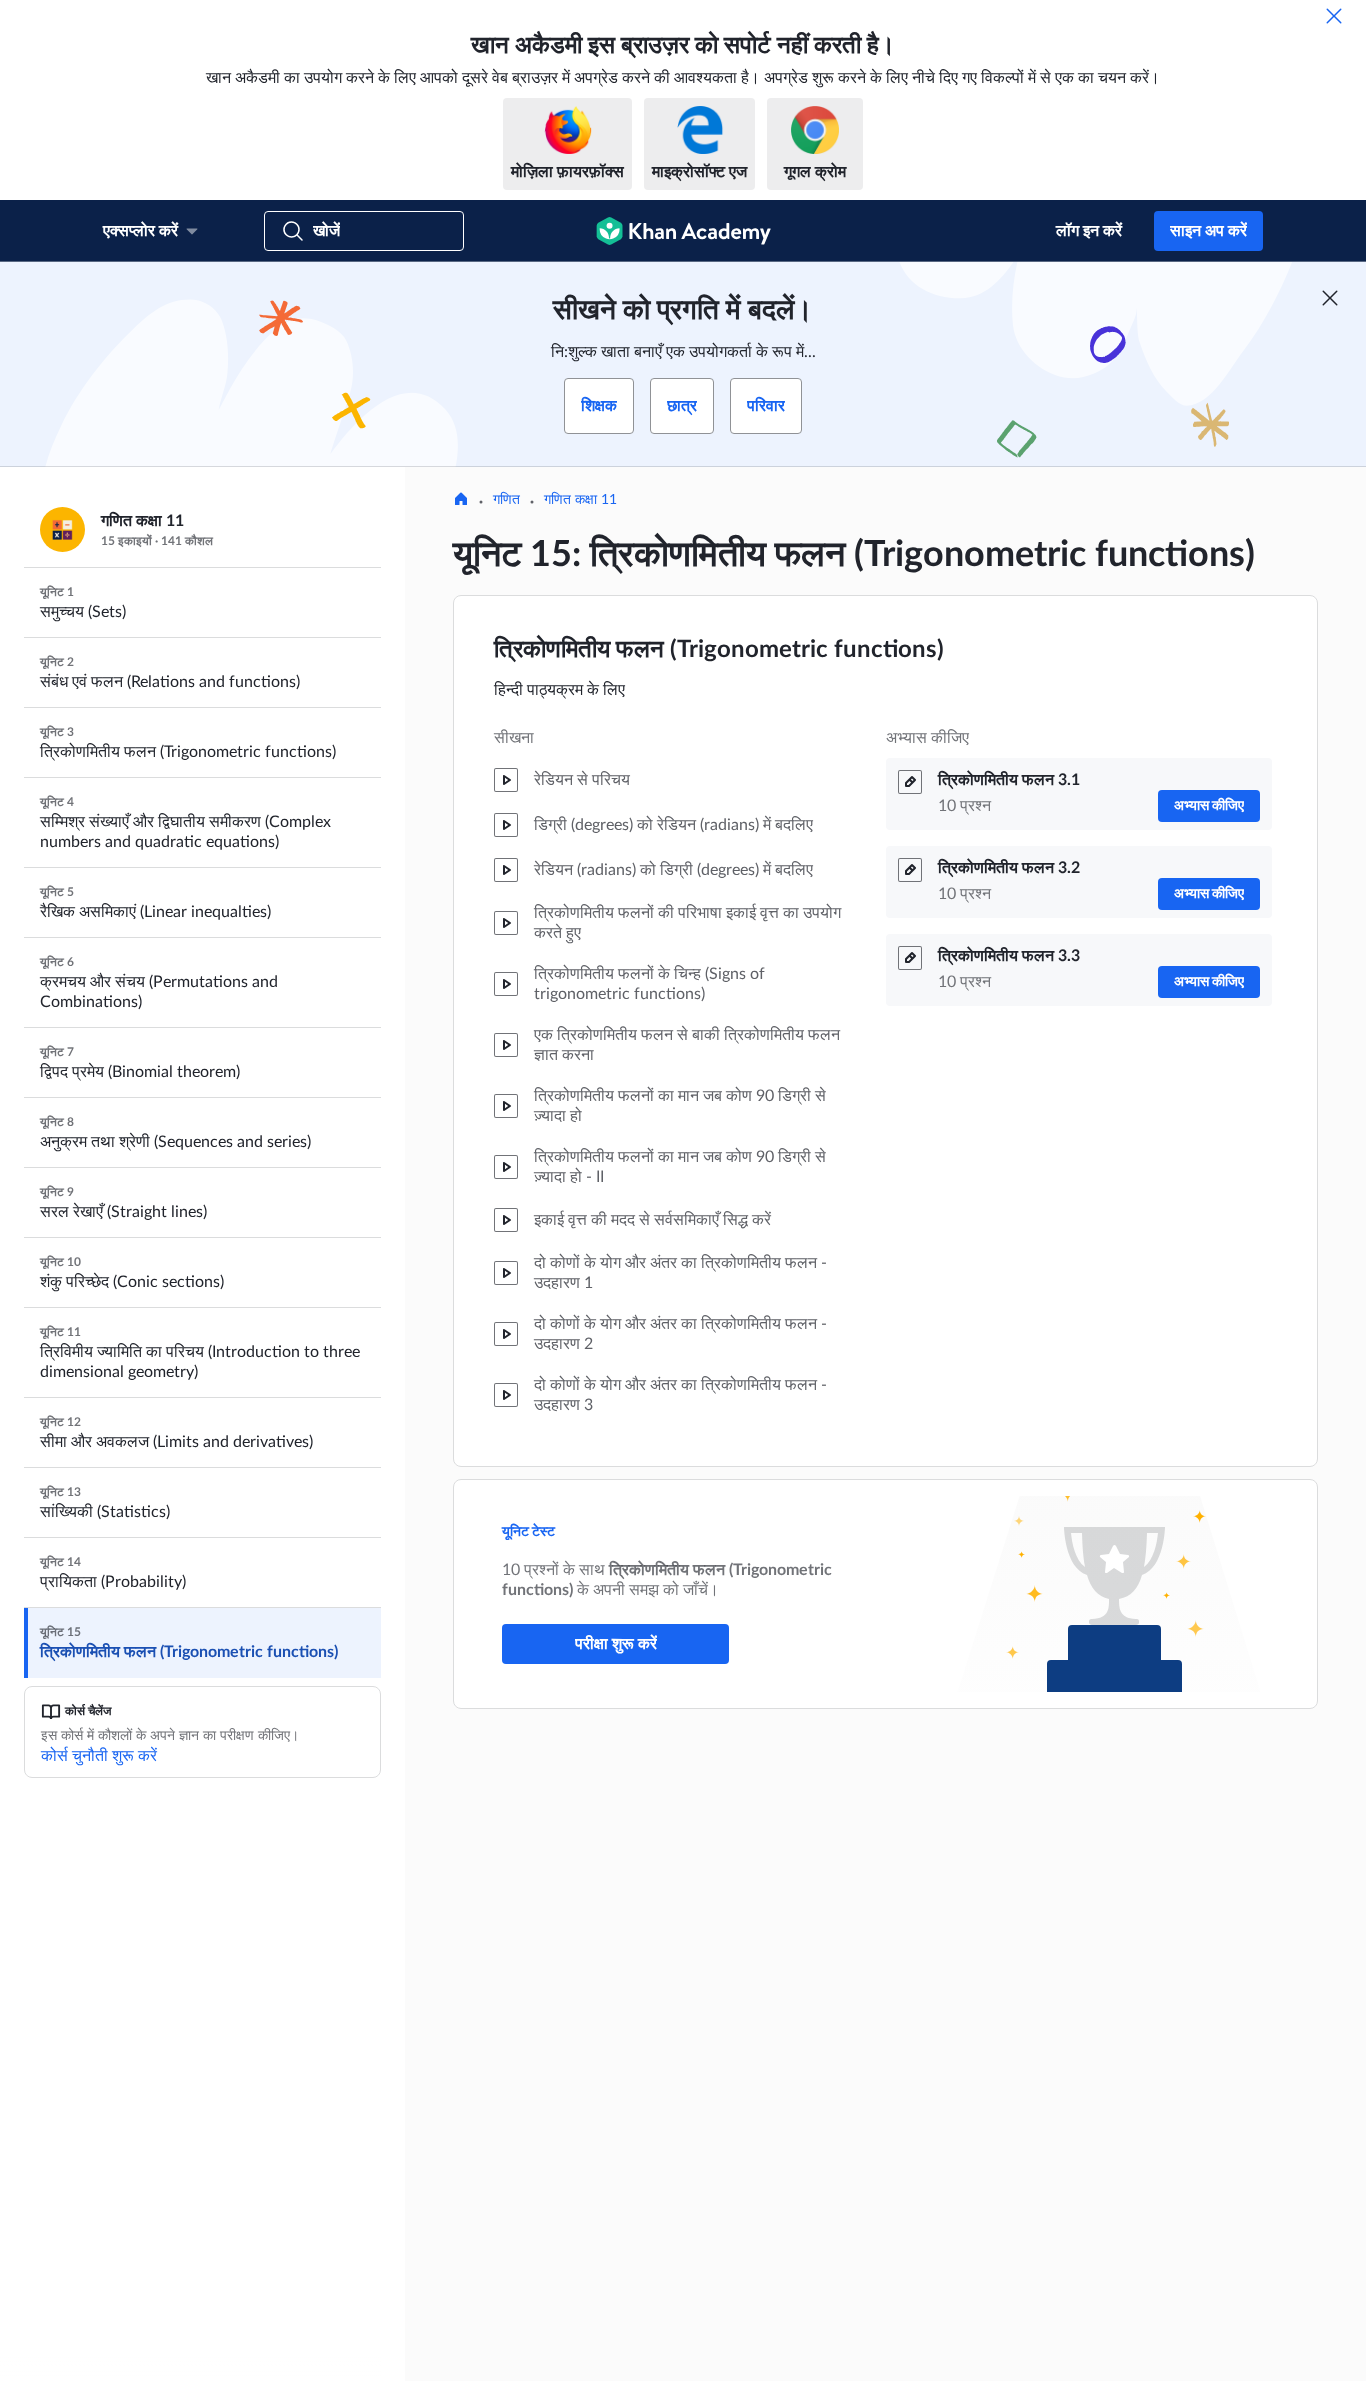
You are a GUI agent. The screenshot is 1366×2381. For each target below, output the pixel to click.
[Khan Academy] (683, 231)
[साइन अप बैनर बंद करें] (1330, 298)
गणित (506, 500)
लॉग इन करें (1089, 231)
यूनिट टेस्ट (528, 1532)
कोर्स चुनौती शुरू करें (99, 1756)
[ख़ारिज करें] (1334, 16)
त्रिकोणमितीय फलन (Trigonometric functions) (719, 650)
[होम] (461, 501)
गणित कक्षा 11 (580, 500)
